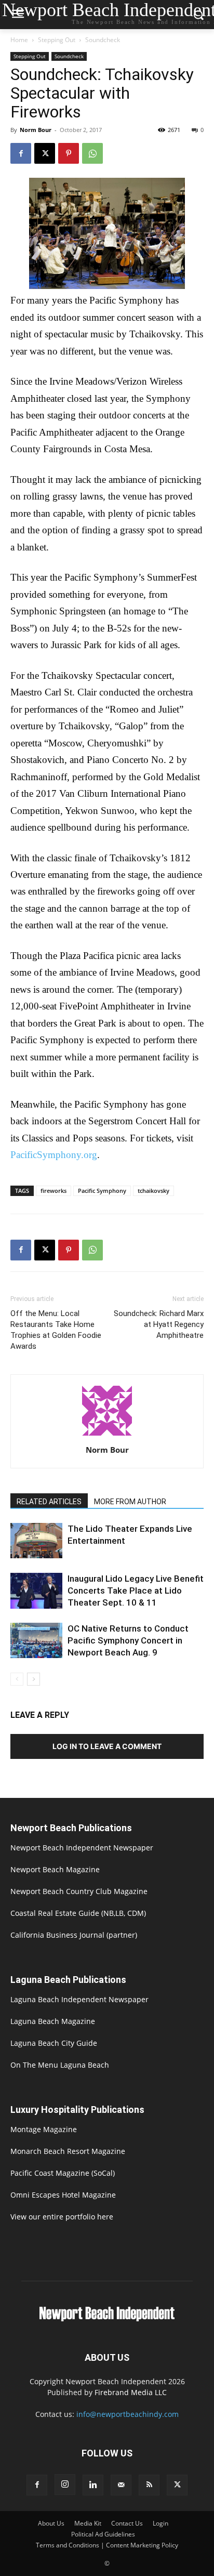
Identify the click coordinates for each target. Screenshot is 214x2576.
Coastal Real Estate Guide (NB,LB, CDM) (78, 1913)
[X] (45, 153)
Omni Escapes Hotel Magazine (63, 2195)
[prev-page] (17, 1679)
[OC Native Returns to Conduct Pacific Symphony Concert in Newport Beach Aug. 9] (36, 1640)
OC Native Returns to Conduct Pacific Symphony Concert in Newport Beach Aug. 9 (128, 1640)
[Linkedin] (93, 2485)
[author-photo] (107, 1435)
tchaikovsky (153, 1191)
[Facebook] (21, 153)
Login (160, 2523)
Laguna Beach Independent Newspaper (79, 1999)
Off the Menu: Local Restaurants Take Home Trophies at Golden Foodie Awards (56, 1330)
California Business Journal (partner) (74, 1935)
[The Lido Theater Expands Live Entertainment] (36, 1541)
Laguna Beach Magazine (53, 2021)
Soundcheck (103, 40)
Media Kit (88, 2523)
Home (19, 40)
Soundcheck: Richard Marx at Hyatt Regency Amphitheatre (159, 1324)
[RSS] (149, 2485)
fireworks (53, 1191)
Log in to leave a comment (107, 1746)
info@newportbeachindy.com (128, 2414)
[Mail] (121, 2485)
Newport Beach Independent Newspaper (82, 1848)
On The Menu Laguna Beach (60, 2065)
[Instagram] (65, 2485)
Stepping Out (57, 40)
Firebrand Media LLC (131, 2392)
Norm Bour (36, 130)
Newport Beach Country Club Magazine (79, 1891)
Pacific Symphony (102, 1191)
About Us (51, 2523)
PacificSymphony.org (54, 1155)
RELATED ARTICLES (49, 1502)
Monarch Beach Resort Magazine (68, 2151)
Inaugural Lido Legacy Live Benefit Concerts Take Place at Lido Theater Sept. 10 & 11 (136, 1591)
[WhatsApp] (92, 153)
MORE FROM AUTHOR (130, 1502)
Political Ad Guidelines (103, 2534)
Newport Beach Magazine (55, 1869)
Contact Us (127, 2523)
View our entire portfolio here (62, 2217)
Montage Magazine (44, 2129)
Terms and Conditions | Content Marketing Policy (107, 2545)
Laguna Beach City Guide (54, 2043)
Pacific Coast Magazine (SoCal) (63, 2173)
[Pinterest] (69, 153)
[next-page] (34, 1679)
